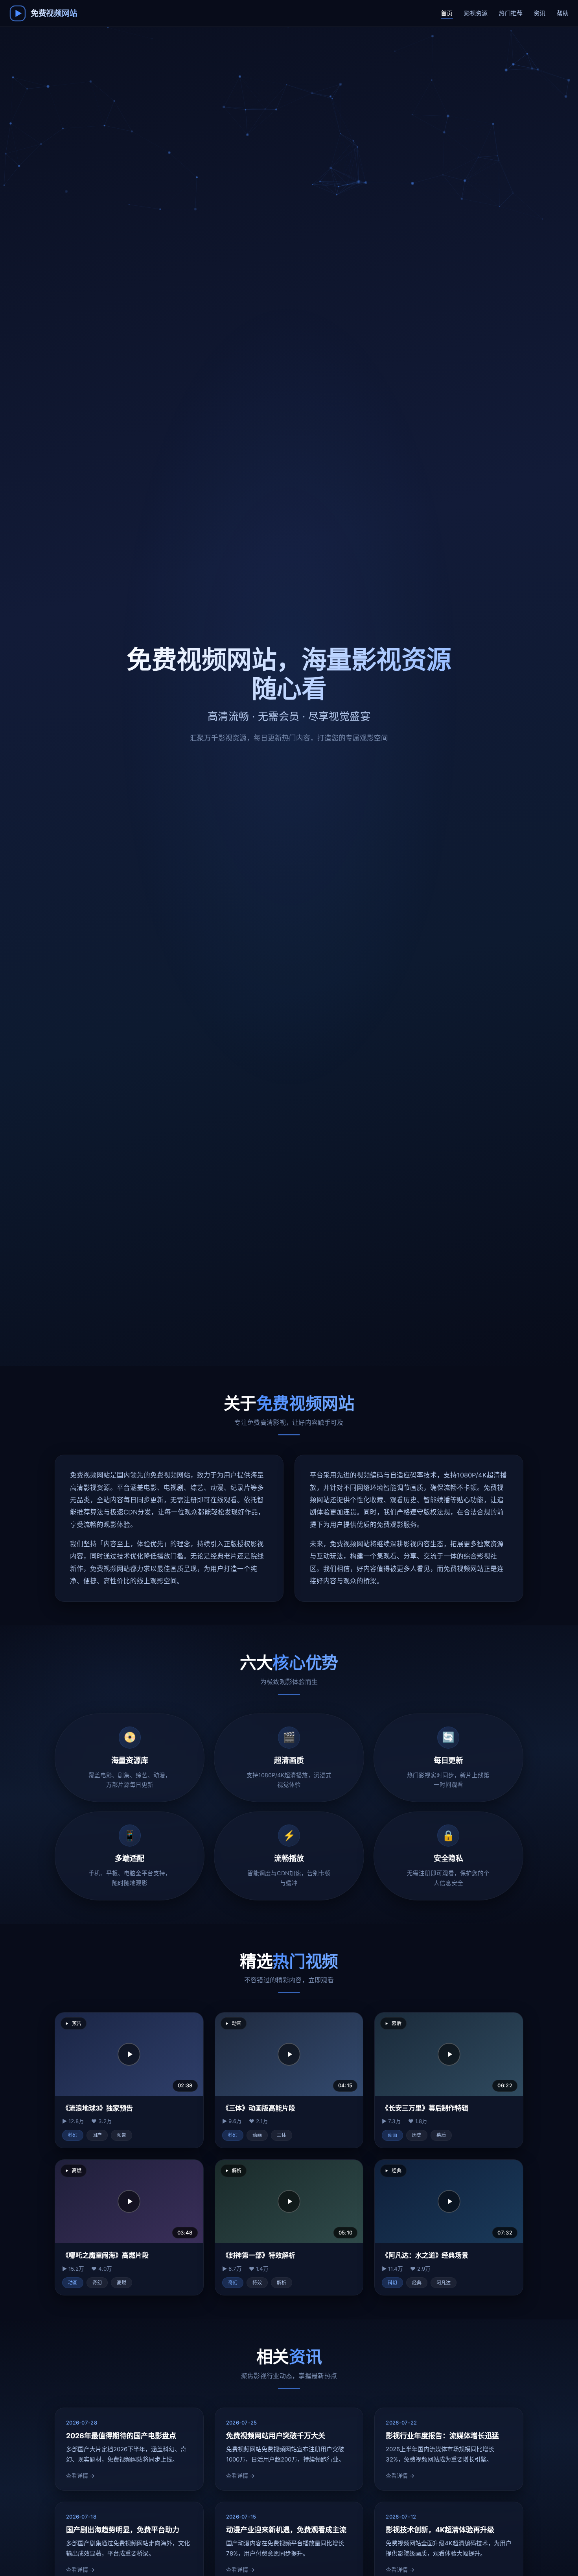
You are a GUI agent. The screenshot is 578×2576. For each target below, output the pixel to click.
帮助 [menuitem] (563, 13)
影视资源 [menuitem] (476, 13)
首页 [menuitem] (447, 13)
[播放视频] (129, 2054)
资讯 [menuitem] (539, 13)
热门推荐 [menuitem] (511, 13)
